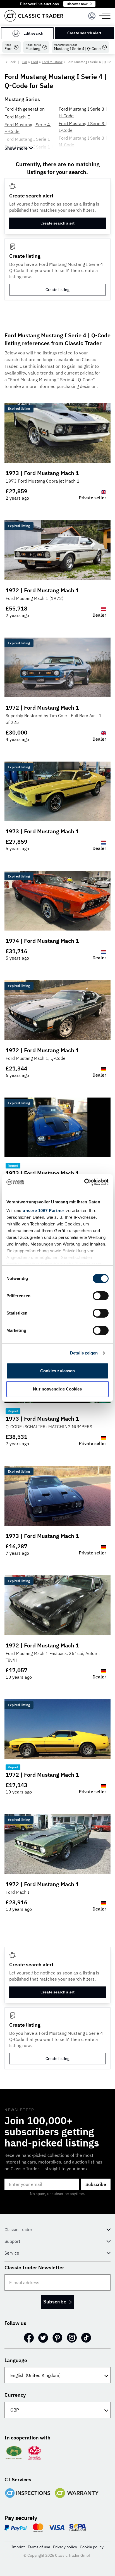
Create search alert (84, 33)
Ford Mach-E (17, 117)
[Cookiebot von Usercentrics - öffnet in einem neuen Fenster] (84, 1182)
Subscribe (96, 2184)
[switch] (101, 1296)
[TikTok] (86, 2338)
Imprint (18, 2547)
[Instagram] (72, 2338)
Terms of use (39, 2547)
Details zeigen (84, 1353)
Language (16, 2360)
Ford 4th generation (25, 109)
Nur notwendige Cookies (57, 1389)
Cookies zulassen (58, 1371)
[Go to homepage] (34, 16)
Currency (15, 2395)
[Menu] (92, 16)
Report (13, 1166)
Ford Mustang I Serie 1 (27, 139)
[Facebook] (29, 2338)
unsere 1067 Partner (44, 1211)
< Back (11, 62)
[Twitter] (43, 2338)
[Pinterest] (57, 2338)
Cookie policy (92, 2547)
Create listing (57, 290)
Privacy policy (65, 2547)
